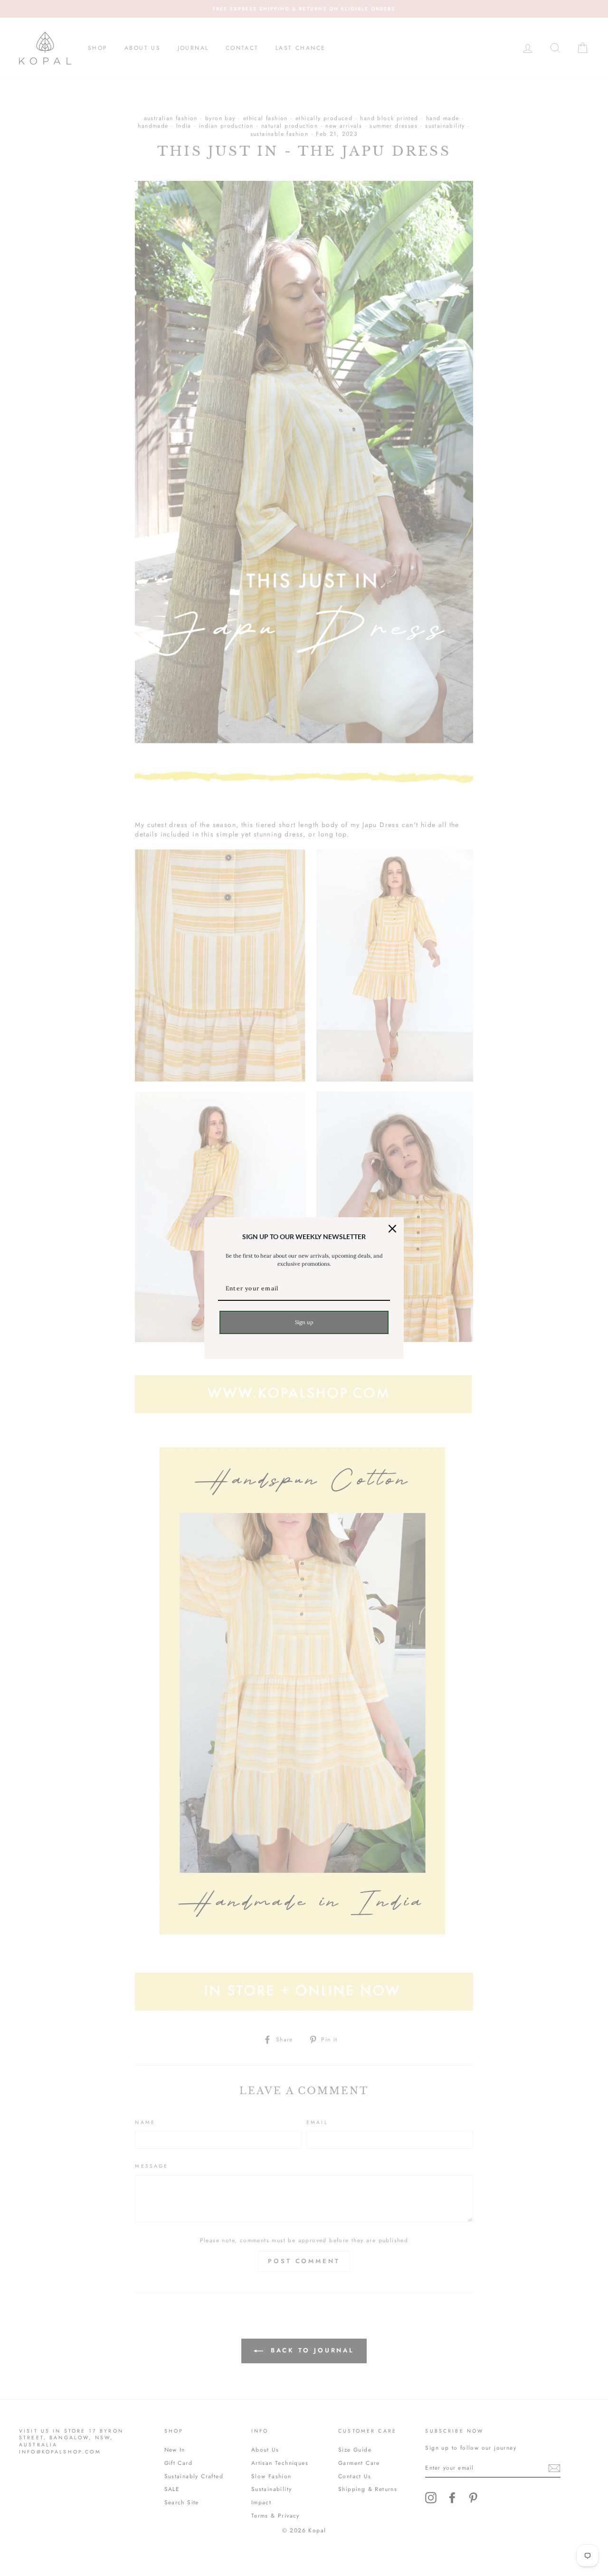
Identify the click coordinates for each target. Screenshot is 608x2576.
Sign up (304, 1322)
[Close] (392, 1229)
